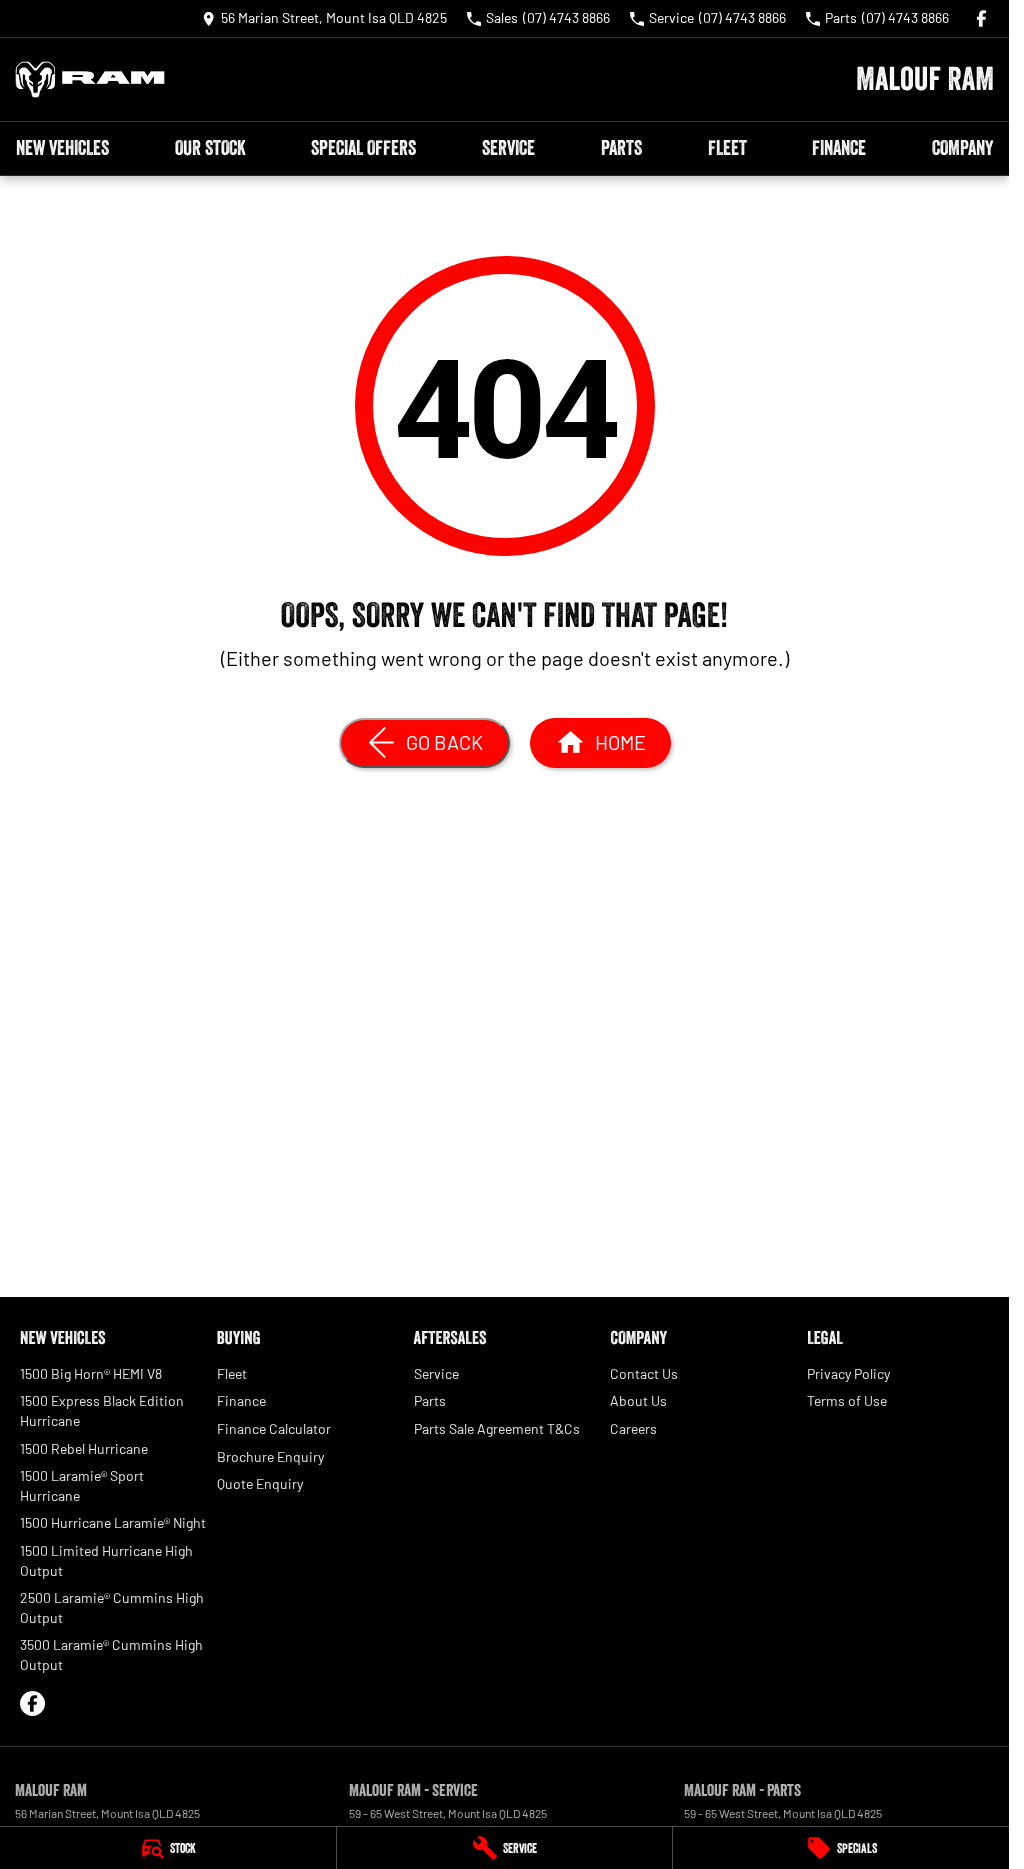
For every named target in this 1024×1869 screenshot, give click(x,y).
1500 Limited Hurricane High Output (106, 1560)
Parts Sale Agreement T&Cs (497, 1428)
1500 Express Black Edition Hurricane (102, 1410)
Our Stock (210, 148)
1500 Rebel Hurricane (84, 1448)
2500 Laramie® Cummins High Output (112, 1607)
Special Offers (363, 148)
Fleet (727, 148)
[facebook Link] (981, 18)
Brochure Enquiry (270, 1456)
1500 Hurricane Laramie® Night (113, 1522)
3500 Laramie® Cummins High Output (111, 1654)
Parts (621, 148)
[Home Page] (90, 79)
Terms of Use (847, 1400)
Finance (839, 148)
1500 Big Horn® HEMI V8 (91, 1373)
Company (962, 148)
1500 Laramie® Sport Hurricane (82, 1485)
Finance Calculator (274, 1428)
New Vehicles (62, 148)
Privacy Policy (848, 1373)
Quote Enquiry (260, 1483)
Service (508, 148)
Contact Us (644, 1373)
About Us (638, 1400)
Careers (633, 1428)
